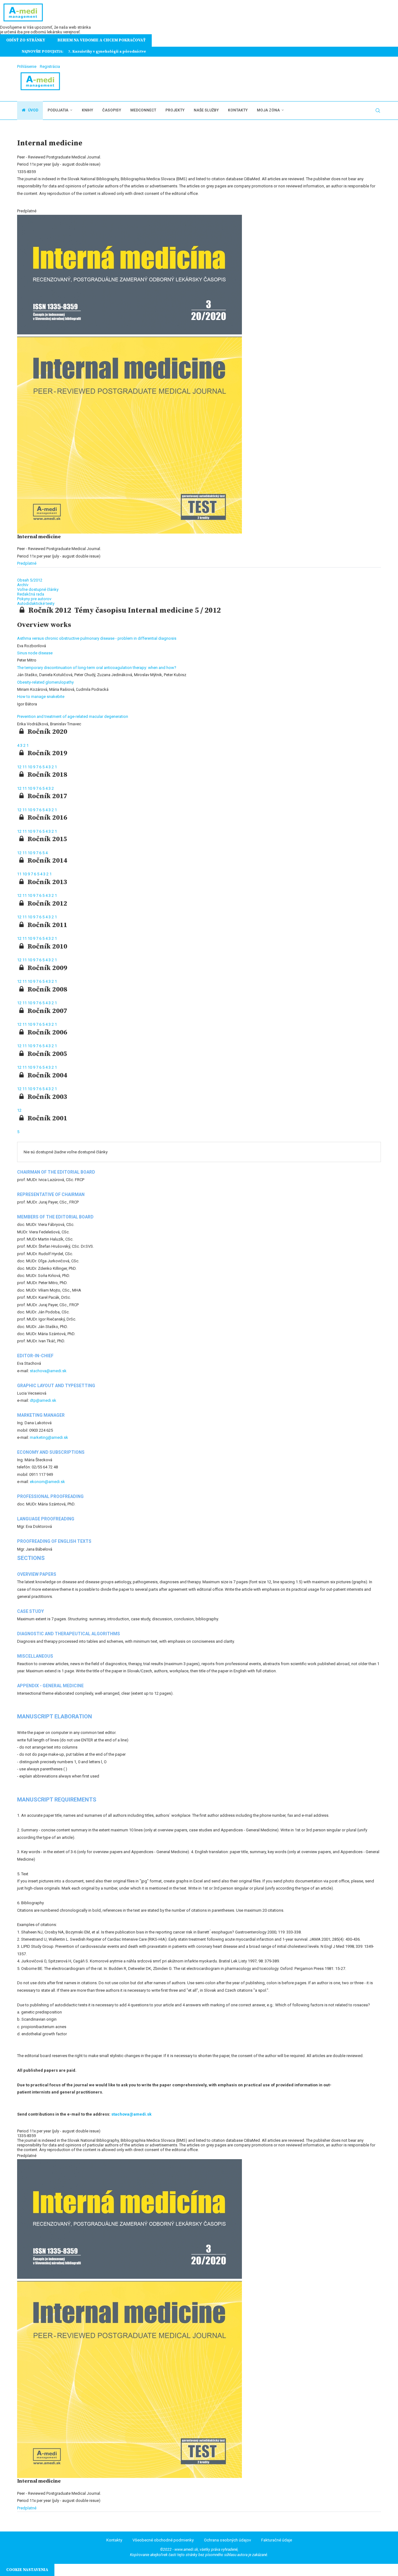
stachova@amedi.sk (48, 1371)
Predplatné (27, 563)
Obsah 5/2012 (30, 580)
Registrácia (50, 66)
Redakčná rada (31, 594)
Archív (23, 585)
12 (20, 767)
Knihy (87, 110)
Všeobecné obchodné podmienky (163, 2540)
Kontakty (238, 110)
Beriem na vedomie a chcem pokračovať (102, 40)
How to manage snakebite (41, 697)
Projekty (175, 110)
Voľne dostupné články (38, 589)
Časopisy (112, 110)
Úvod (33, 110)
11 (25, 767)
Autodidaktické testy (36, 603)
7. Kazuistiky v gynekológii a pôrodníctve (107, 52)
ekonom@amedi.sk (47, 1482)
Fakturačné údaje (277, 2540)
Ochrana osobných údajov (227, 2540)
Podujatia (58, 110)
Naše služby (206, 110)
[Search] (378, 111)
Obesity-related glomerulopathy (45, 682)
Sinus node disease (35, 653)
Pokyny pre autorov (34, 599)
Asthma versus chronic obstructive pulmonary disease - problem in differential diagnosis (97, 638)
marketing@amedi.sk (49, 1437)
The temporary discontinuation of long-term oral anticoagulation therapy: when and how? (97, 668)
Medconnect (143, 110)
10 (30, 767)
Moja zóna (268, 110)
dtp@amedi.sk (43, 1400)
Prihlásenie (27, 66)
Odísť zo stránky (26, 40)
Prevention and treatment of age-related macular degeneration (73, 716)
